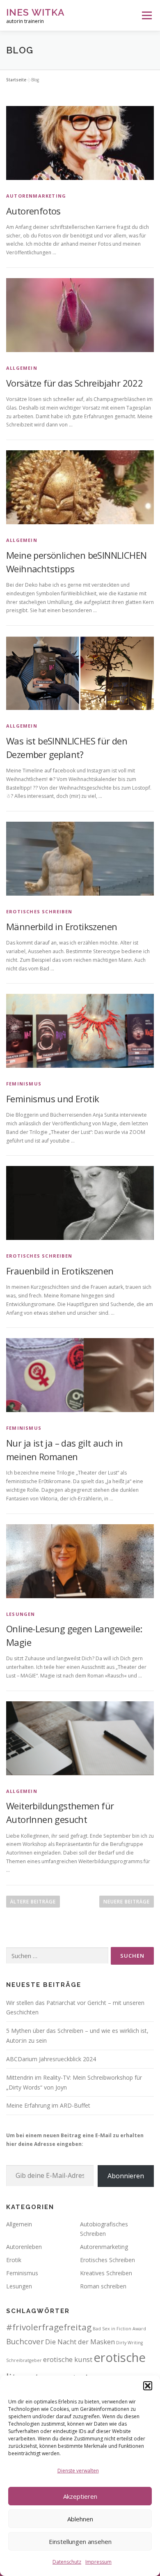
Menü (146, 15)
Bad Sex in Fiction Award (119, 2329)
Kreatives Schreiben (106, 2273)
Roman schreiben (103, 2286)
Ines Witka (35, 12)
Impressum (98, 2562)
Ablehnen (80, 2519)
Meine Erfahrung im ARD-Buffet (48, 2105)
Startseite (16, 80)
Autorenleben (24, 2247)
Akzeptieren (80, 2496)
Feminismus (24, 1084)
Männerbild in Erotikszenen (62, 926)
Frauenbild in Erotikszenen (60, 1271)
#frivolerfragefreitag (49, 2327)
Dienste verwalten (78, 2471)
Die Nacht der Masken (80, 2342)
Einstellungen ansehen (80, 2541)
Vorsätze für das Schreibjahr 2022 (74, 383)
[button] (148, 2386)
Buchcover (25, 2341)
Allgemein (22, 368)
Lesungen (21, 1614)
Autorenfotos (33, 211)
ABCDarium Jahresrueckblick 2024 (51, 2059)
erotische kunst (68, 2359)
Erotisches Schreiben (39, 911)
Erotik (14, 2260)
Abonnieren (126, 2176)
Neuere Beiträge (127, 1902)
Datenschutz (67, 2562)
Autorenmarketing (36, 196)
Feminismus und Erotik (53, 1099)
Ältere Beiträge (33, 1902)
